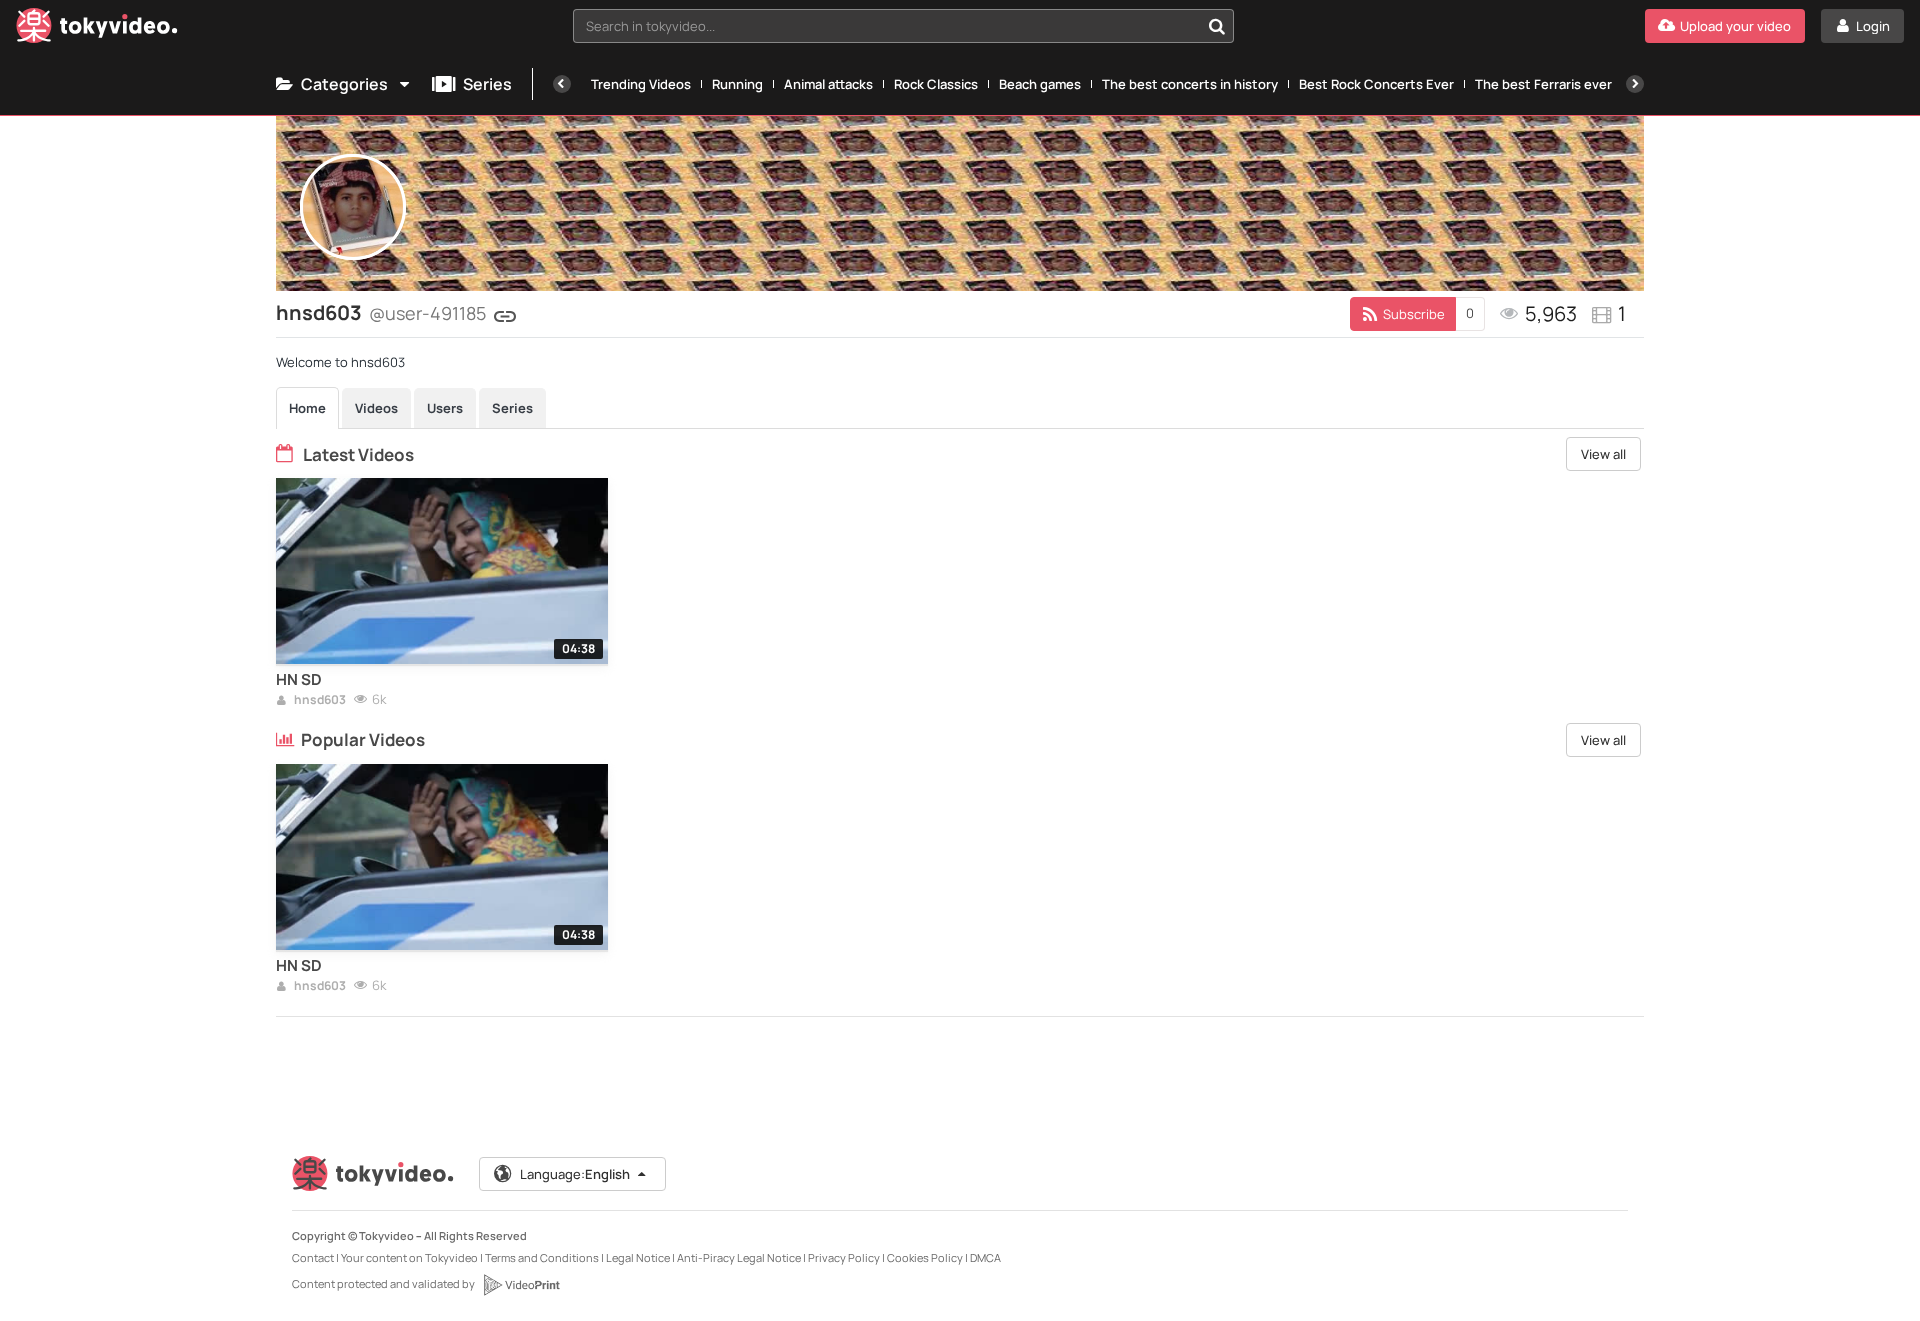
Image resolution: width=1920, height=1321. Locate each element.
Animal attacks (828, 84)
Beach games (1040, 84)
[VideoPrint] (521, 1285)
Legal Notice (638, 1257)
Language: (575, 1174)
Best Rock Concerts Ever (1376, 84)
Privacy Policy (844, 1257)
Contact (313, 1257)
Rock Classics (936, 84)
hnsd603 (319, 701)
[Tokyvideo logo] (97, 29)
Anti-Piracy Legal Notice (739, 1257)
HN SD (299, 680)
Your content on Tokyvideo (409, 1257)
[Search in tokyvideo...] (1217, 26)
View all (1603, 454)
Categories (344, 84)
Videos (376, 408)
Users (445, 408)
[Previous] (562, 84)
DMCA (985, 1257)
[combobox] (903, 26)
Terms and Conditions (542, 1257)
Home (307, 408)
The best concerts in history (1190, 84)
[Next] (1635, 84)
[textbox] (886, 26)
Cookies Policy (925, 1257)
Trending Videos (641, 84)
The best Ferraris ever (1543, 84)
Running (737, 84)
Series (487, 84)
